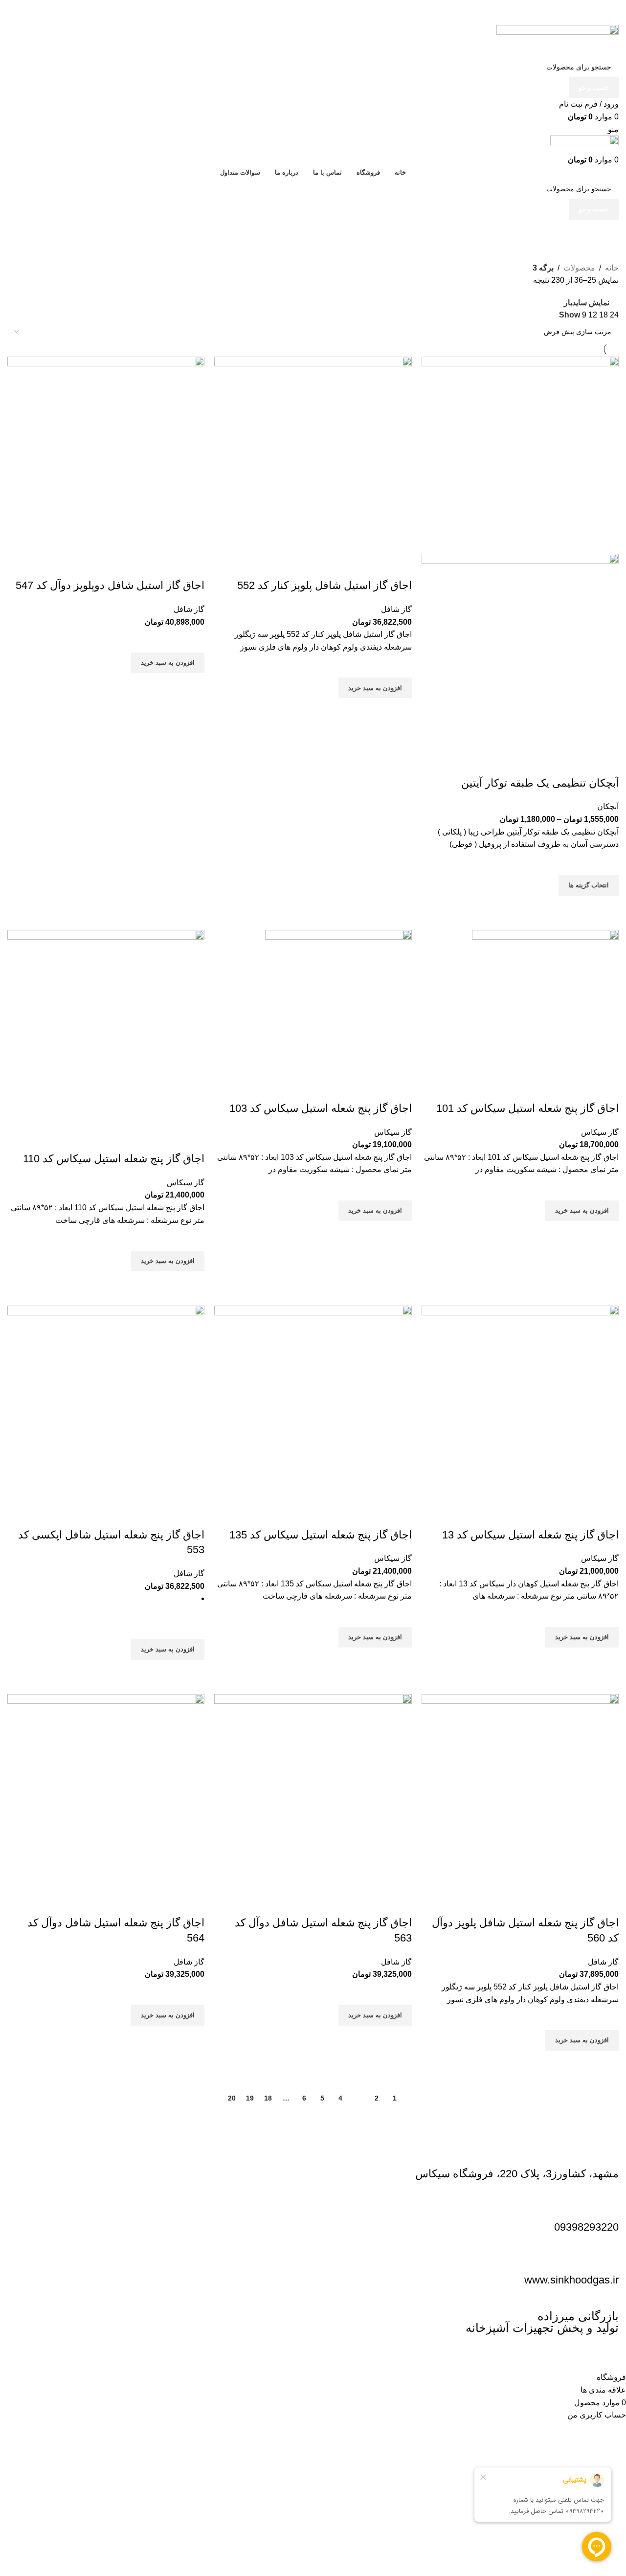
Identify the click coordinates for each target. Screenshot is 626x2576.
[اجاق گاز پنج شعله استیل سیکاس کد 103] (338, 1003)
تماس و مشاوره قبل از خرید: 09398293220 (547, 6)
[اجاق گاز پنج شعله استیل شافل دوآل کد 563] (313, 1792)
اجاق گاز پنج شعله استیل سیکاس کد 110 (114, 1159)
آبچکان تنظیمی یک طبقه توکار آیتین (540, 783)
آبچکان (608, 806)
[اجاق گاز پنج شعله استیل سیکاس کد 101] (545, 1003)
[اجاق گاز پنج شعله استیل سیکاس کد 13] (520, 1404)
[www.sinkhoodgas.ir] (606, 2257)
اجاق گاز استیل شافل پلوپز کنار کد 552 (324, 585)
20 (232, 2098)
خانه (612, 268)
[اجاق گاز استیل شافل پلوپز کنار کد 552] (313, 455)
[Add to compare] (606, 764)
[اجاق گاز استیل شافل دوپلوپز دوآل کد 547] (106, 455)
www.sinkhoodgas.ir (571, 2280)
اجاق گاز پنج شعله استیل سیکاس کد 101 (527, 1108)
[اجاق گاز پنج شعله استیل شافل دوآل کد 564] (106, 1792)
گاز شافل (396, 609)
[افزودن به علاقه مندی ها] (606, 863)
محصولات (579, 268)
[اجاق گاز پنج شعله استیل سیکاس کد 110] (106, 1028)
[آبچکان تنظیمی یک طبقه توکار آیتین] (520, 455)
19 (250, 2098)
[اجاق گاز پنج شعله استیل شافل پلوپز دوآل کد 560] (520, 1792)
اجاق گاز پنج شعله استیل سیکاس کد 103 (321, 1108)
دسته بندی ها (598, 236)
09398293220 (586, 2227)
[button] (375, 688)
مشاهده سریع (606, 908)
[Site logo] (558, 40)
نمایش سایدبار (587, 303)
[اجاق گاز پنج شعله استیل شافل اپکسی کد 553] (106, 1404)
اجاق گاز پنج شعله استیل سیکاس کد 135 (321, 1535)
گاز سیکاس (600, 1132)
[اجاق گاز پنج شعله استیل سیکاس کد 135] (313, 1404)
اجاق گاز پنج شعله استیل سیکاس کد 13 (530, 1535)
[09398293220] (606, 2204)
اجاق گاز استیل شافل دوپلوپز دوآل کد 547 (110, 585)
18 (268, 2098)
